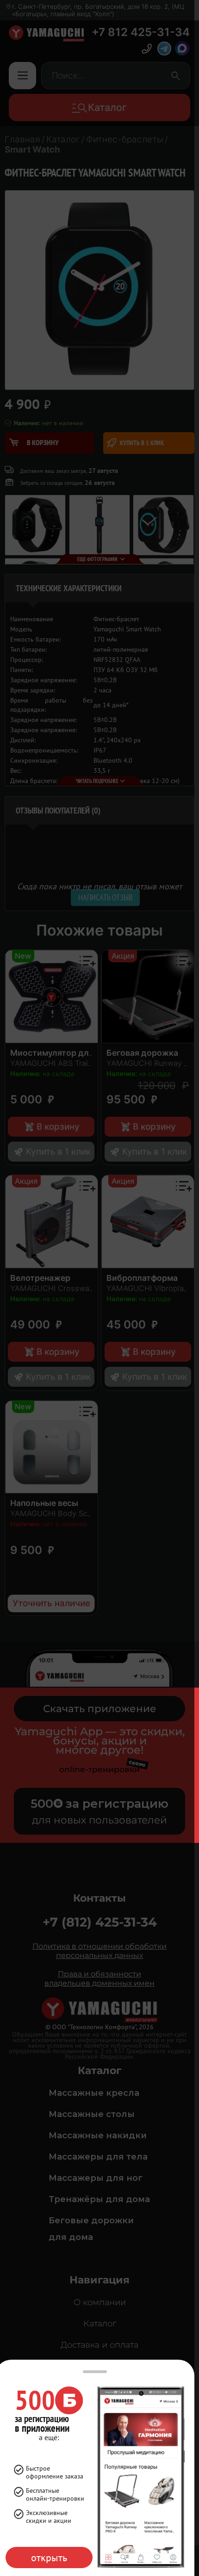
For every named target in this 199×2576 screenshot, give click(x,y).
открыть (49, 2558)
